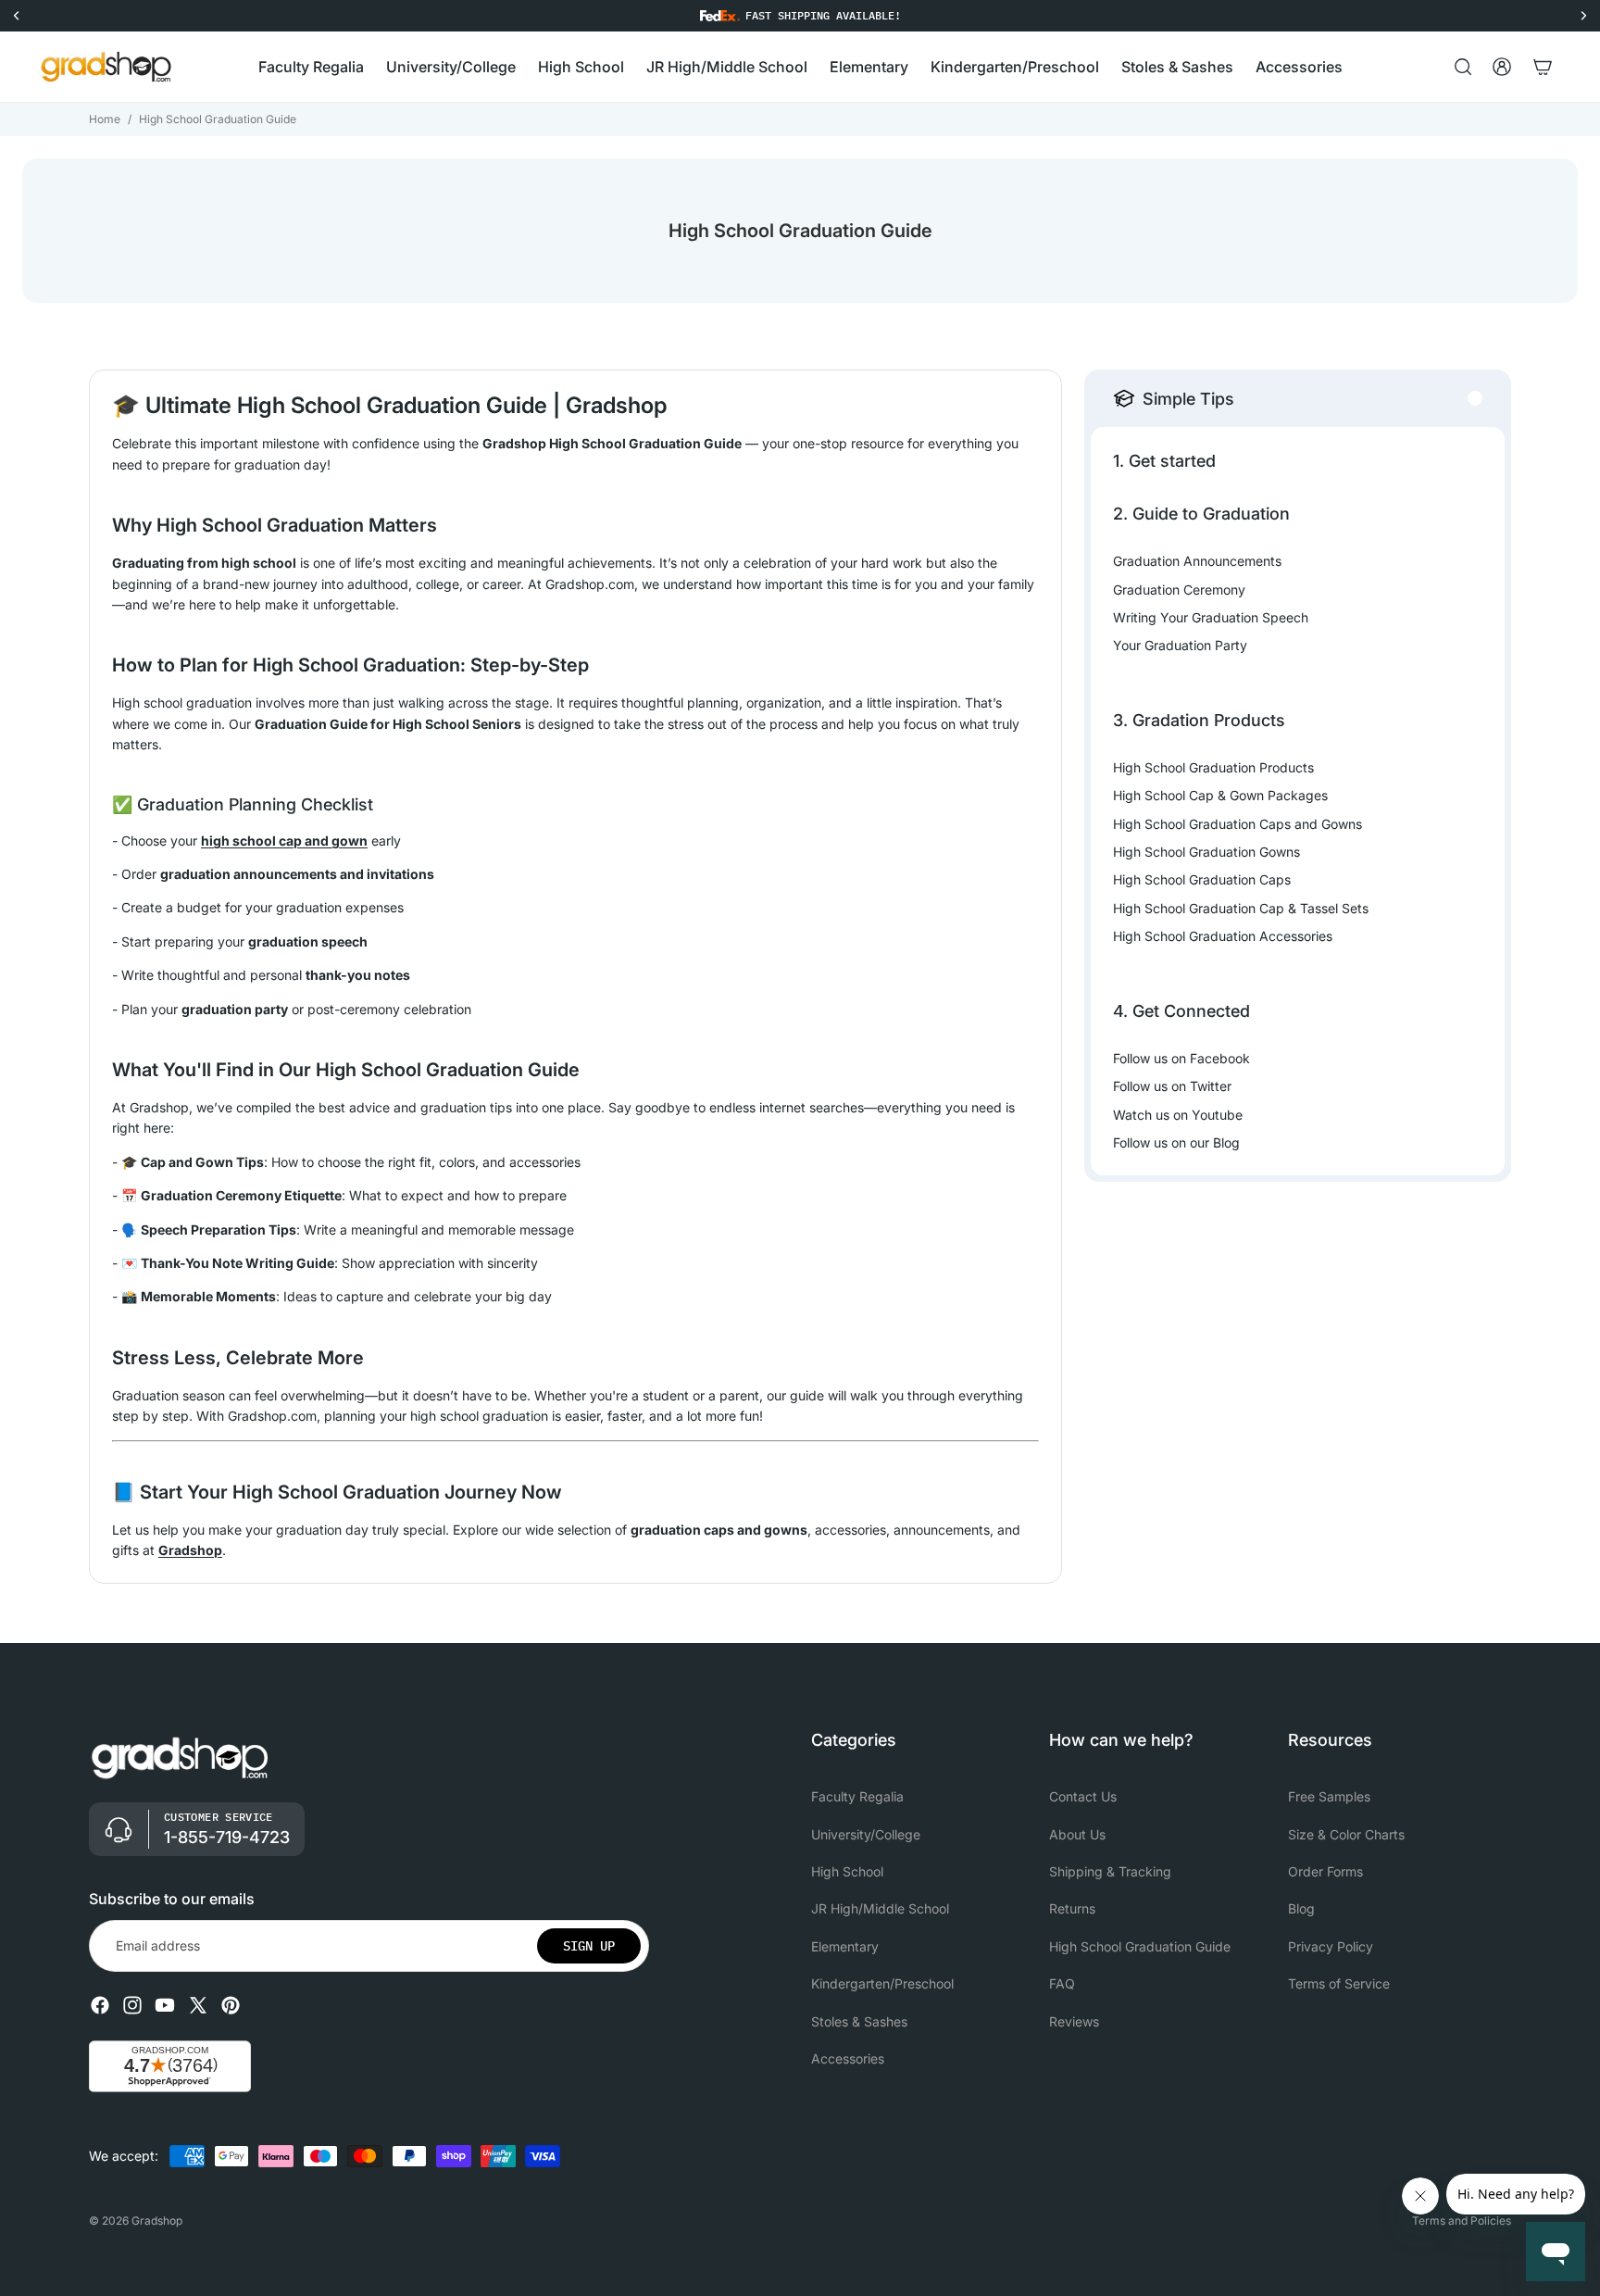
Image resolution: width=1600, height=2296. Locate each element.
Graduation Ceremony (1179, 590)
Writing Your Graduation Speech (1211, 617)
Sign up (589, 1946)
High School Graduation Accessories (1223, 936)
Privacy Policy (1331, 1946)
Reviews (1074, 2021)
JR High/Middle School (880, 1909)
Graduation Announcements (1197, 561)
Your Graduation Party (1180, 645)
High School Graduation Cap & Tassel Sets (1241, 908)
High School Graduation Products (1213, 767)
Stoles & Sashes (859, 2021)
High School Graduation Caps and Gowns (1237, 824)
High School (847, 1871)
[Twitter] (198, 2005)
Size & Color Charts (1346, 1834)
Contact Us (1083, 1797)
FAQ (1062, 1983)
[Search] (1463, 67)
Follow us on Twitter (1172, 1086)
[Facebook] (100, 2005)
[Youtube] (165, 2005)
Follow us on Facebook (1181, 1058)
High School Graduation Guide (1140, 1946)
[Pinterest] (231, 2005)
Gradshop (157, 2221)
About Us (1077, 1834)
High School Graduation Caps (1202, 879)
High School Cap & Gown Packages (1220, 795)
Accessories (848, 2058)
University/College (866, 1834)
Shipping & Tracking (1110, 1871)
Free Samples (1329, 1797)
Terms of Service (1339, 1983)
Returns (1072, 1909)
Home (105, 119)
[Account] (1502, 67)
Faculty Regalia (857, 1797)
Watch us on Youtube (1178, 1115)
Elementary (845, 1946)
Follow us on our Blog (1176, 1142)
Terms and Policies (1462, 2221)
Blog (1301, 1909)
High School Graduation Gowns (1206, 852)
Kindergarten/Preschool (882, 1983)
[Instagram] (132, 2005)
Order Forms (1325, 1871)
